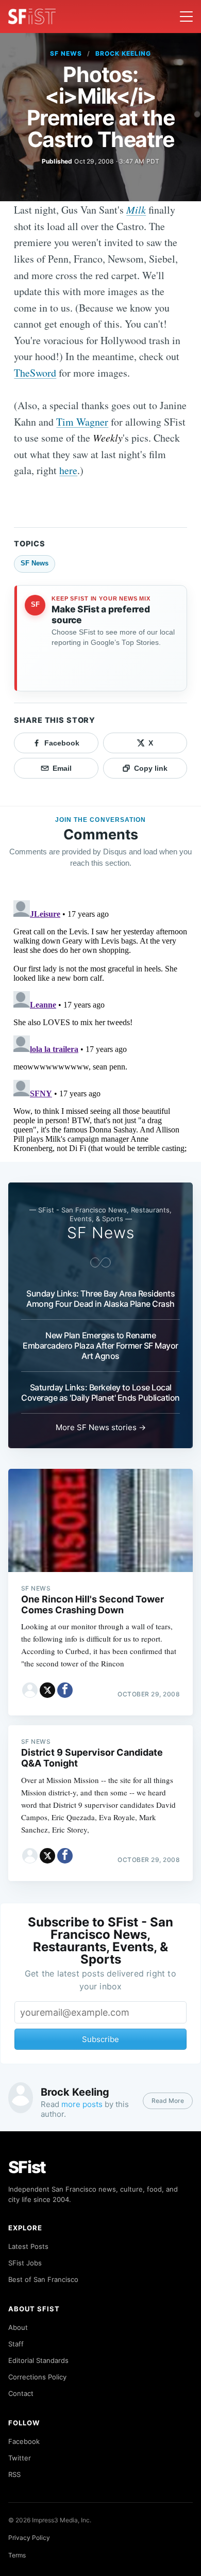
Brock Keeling (123, 53)
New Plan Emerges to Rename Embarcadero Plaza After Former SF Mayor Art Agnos (100, 1346)
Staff (16, 2344)
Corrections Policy (37, 2377)
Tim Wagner (82, 422)
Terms (17, 2555)
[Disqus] (100, 1025)
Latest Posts (28, 2246)
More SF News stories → (101, 1427)
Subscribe (100, 2039)
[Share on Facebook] (65, 1690)
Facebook (24, 2441)
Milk (136, 209)
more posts (82, 2104)
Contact (21, 2393)
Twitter (20, 2458)
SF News (66, 53)
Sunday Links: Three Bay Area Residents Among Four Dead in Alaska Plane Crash (100, 1299)
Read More (168, 2101)
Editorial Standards (38, 2360)
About (18, 2327)
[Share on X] (47, 1690)
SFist (27, 2167)
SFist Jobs (25, 2263)
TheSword (35, 373)
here (68, 470)
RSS (14, 2474)
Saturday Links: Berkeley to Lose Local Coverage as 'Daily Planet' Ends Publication (100, 1392)
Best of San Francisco (43, 2279)
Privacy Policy (29, 2538)
